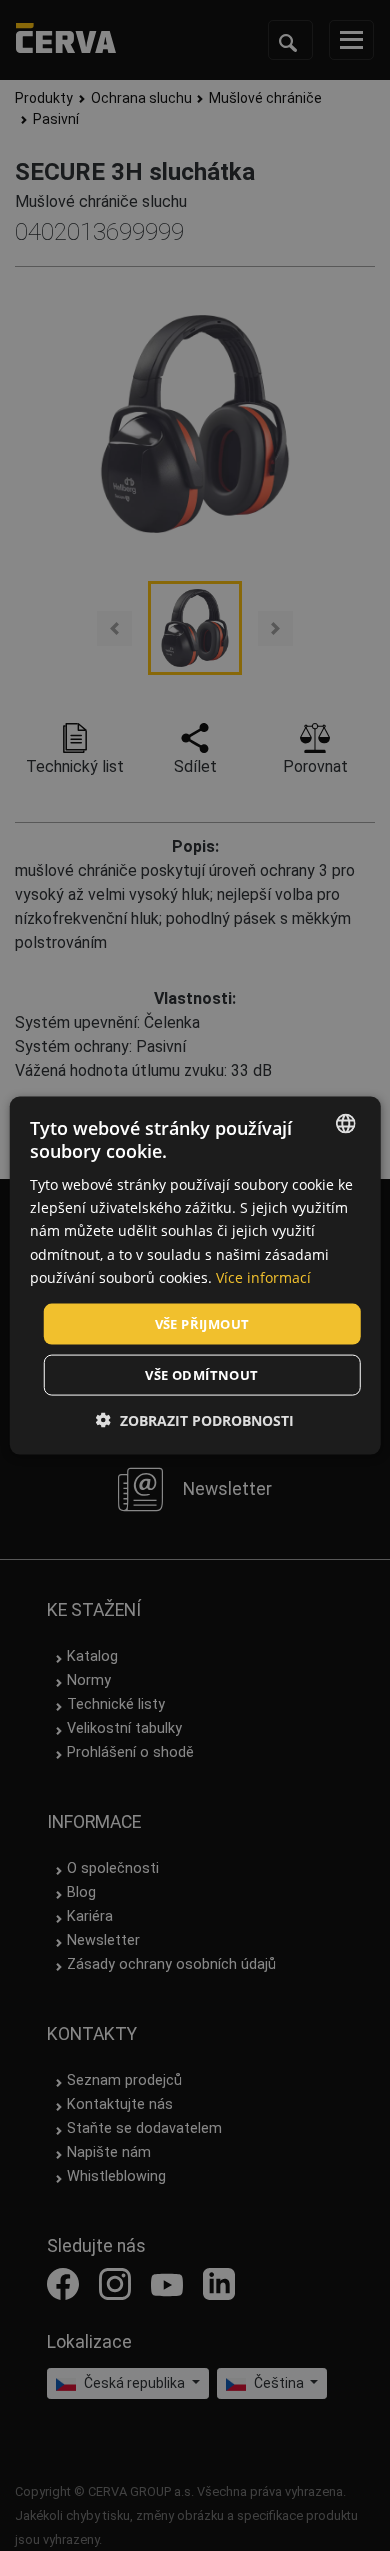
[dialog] (195, 1275)
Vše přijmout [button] (202, 1323)
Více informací (263, 1276)
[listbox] (345, 1123)
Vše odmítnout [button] (201, 1375)
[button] (195, 1420)
